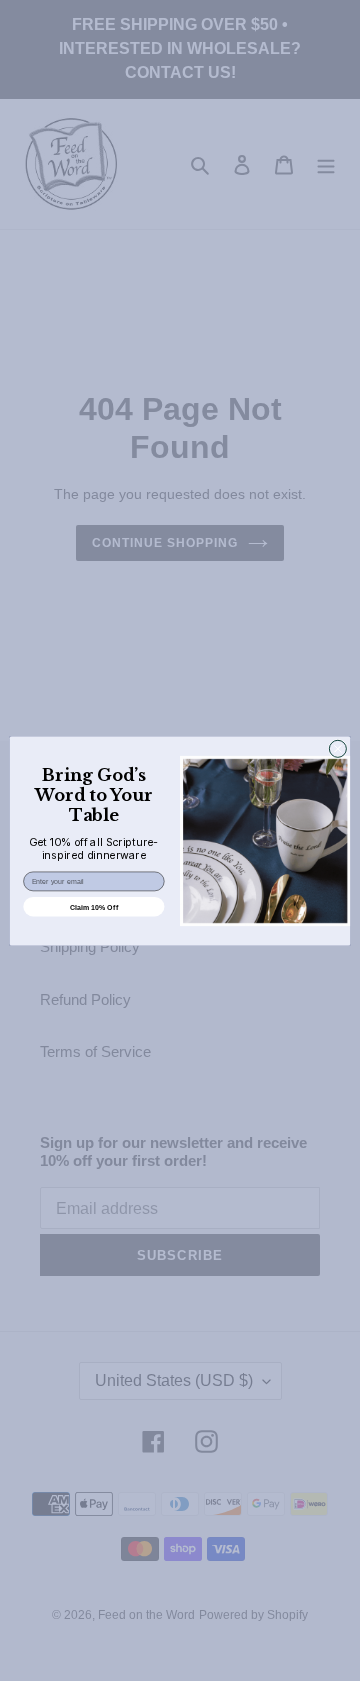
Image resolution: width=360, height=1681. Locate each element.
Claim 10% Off (94, 906)
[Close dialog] (337, 748)
